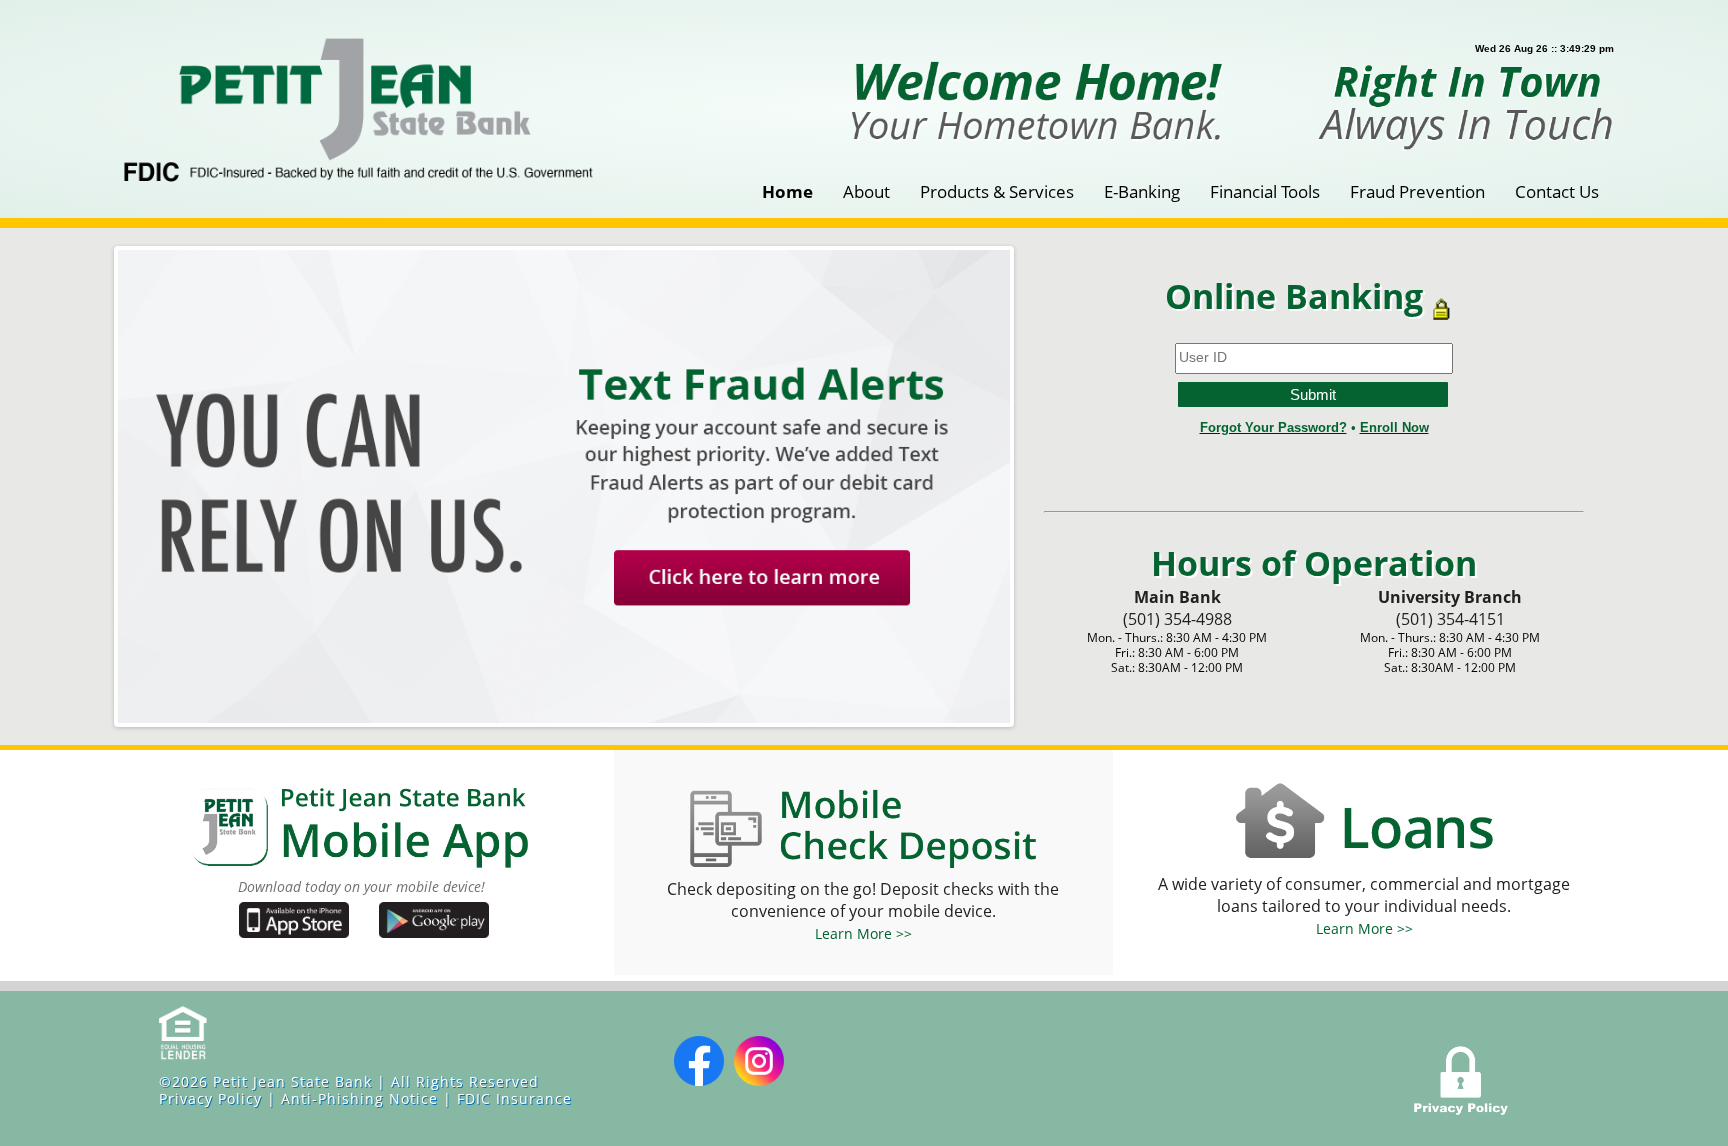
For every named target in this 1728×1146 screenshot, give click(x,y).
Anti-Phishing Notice (359, 1098)
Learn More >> (863, 933)
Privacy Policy (210, 1098)
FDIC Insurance (514, 1098)
